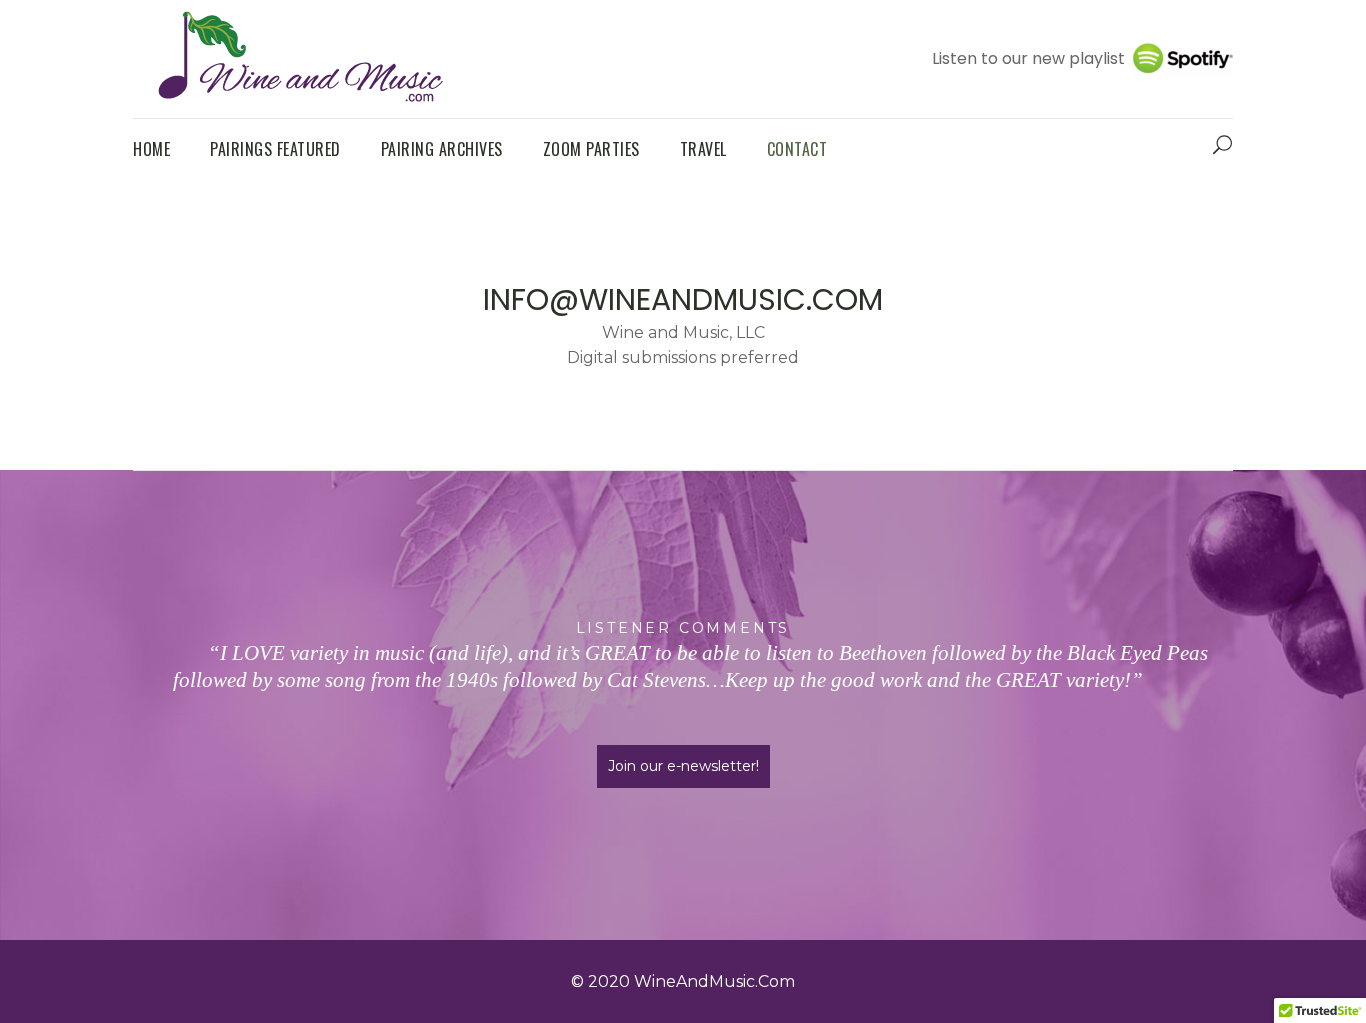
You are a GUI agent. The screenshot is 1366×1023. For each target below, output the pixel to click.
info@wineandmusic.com (683, 299)
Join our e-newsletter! (683, 766)
